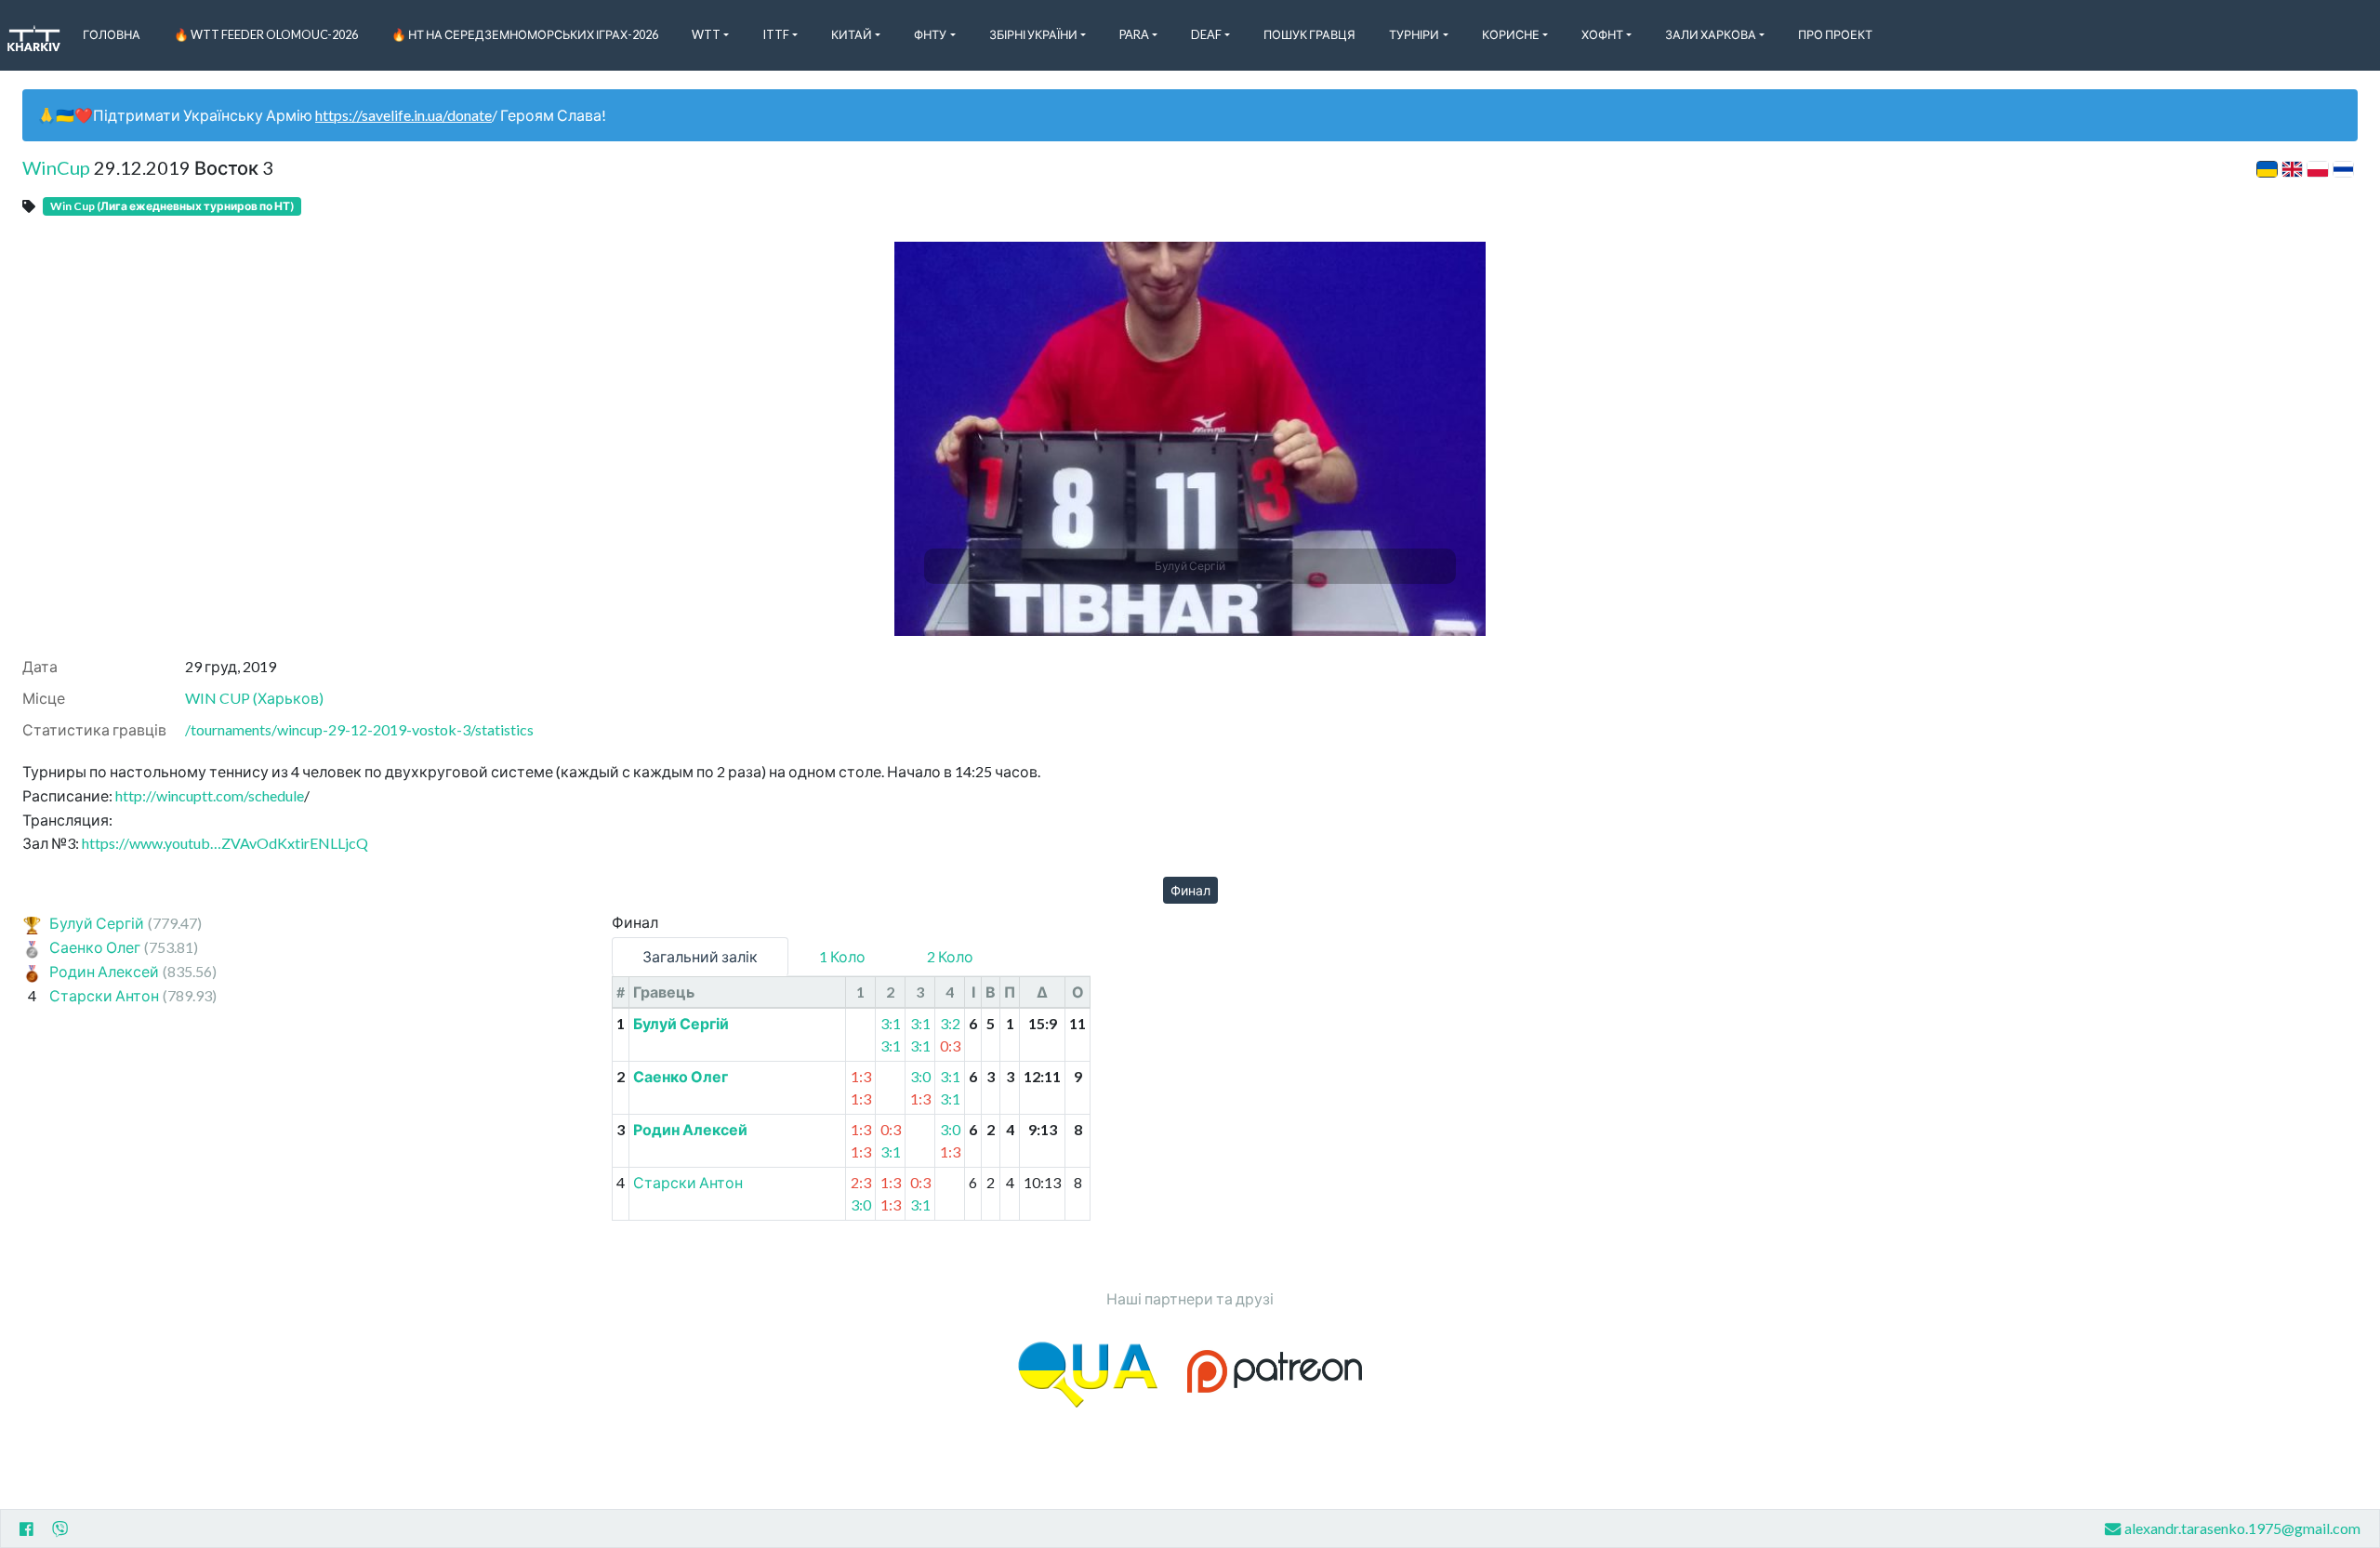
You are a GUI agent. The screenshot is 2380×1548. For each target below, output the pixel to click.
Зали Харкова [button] (1711, 34)
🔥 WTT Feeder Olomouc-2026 (266, 34)
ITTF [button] (776, 34)
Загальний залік (700, 956)
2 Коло (950, 956)
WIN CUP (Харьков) (254, 698)
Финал (1190, 890)
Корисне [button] (1511, 34)
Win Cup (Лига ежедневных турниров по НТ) (172, 206)
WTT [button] (706, 34)
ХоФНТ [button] (1602, 34)
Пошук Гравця (1309, 34)
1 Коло (842, 956)
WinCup (56, 167)
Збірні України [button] (1033, 34)
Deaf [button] (1206, 34)
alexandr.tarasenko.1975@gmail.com (2242, 1528)
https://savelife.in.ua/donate (403, 115)
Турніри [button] (1414, 34)
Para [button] (1134, 34)
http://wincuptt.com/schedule (210, 795)
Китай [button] (852, 34)
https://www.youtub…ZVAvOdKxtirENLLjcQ (225, 843)
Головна (112, 34)
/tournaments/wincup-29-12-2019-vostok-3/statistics (359, 729)
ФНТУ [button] (930, 34)
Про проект (1835, 34)
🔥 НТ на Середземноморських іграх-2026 (525, 34)
